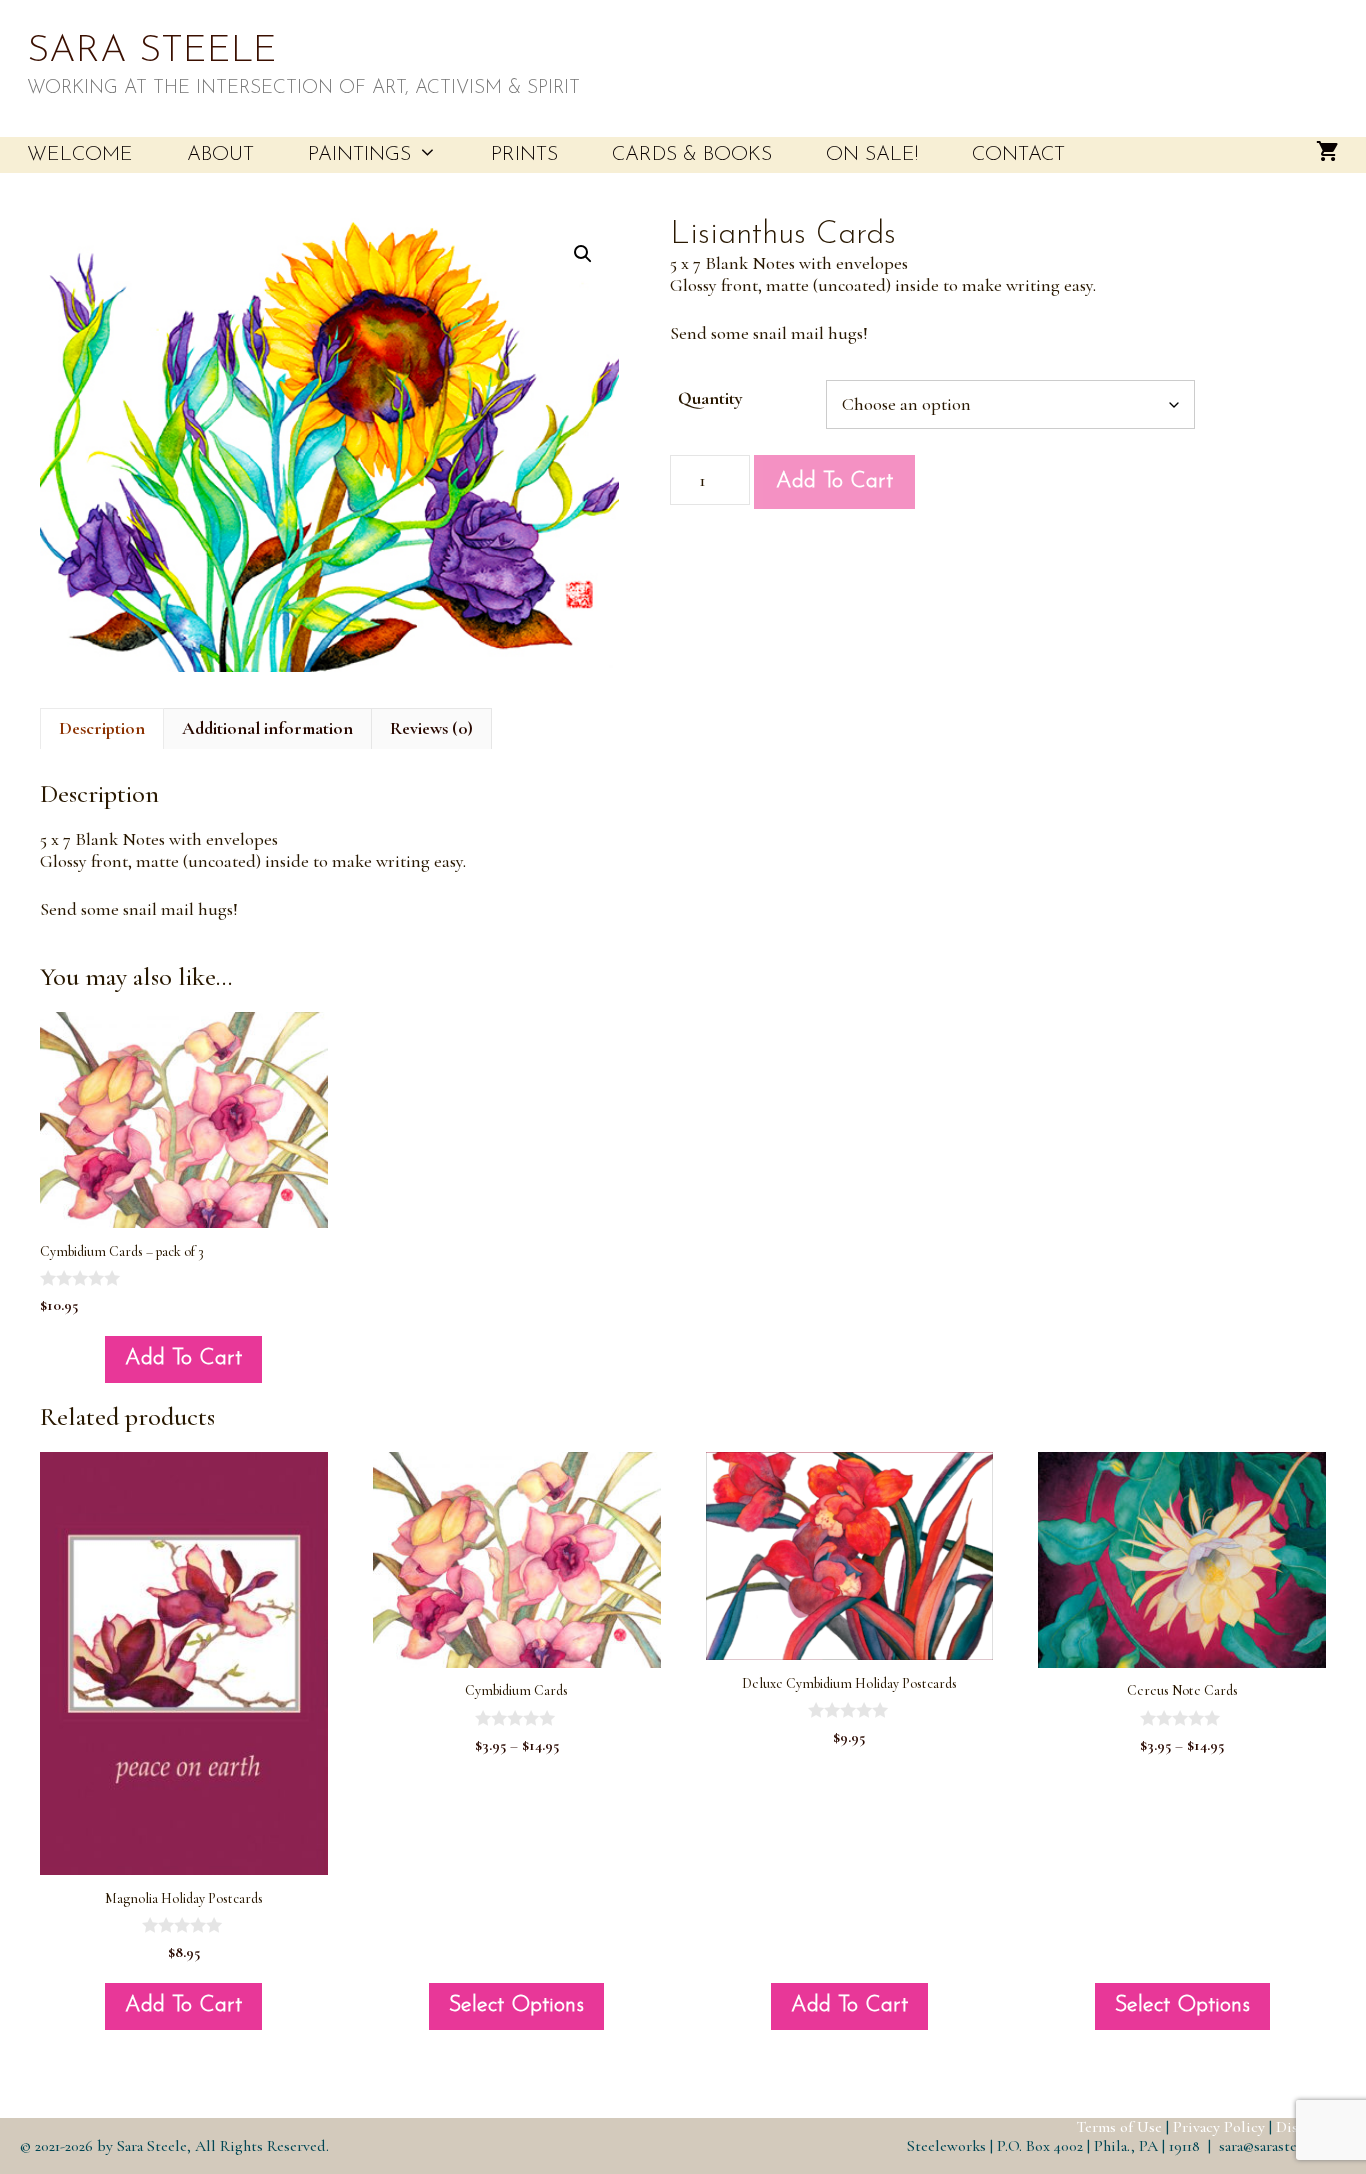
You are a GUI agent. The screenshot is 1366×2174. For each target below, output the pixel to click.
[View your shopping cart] (1327, 155)
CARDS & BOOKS (692, 155)
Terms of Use (1119, 2127)
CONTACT (1018, 155)
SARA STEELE (152, 51)
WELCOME (80, 155)
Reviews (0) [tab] (431, 728)
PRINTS (524, 155)
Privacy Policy (1219, 2127)
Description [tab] (102, 728)
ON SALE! (872, 155)
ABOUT (220, 155)
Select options (516, 2005)
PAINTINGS (359, 155)
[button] (583, 254)
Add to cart (834, 481)
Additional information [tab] (267, 728)
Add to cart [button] (183, 1358)
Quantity (710, 398)
